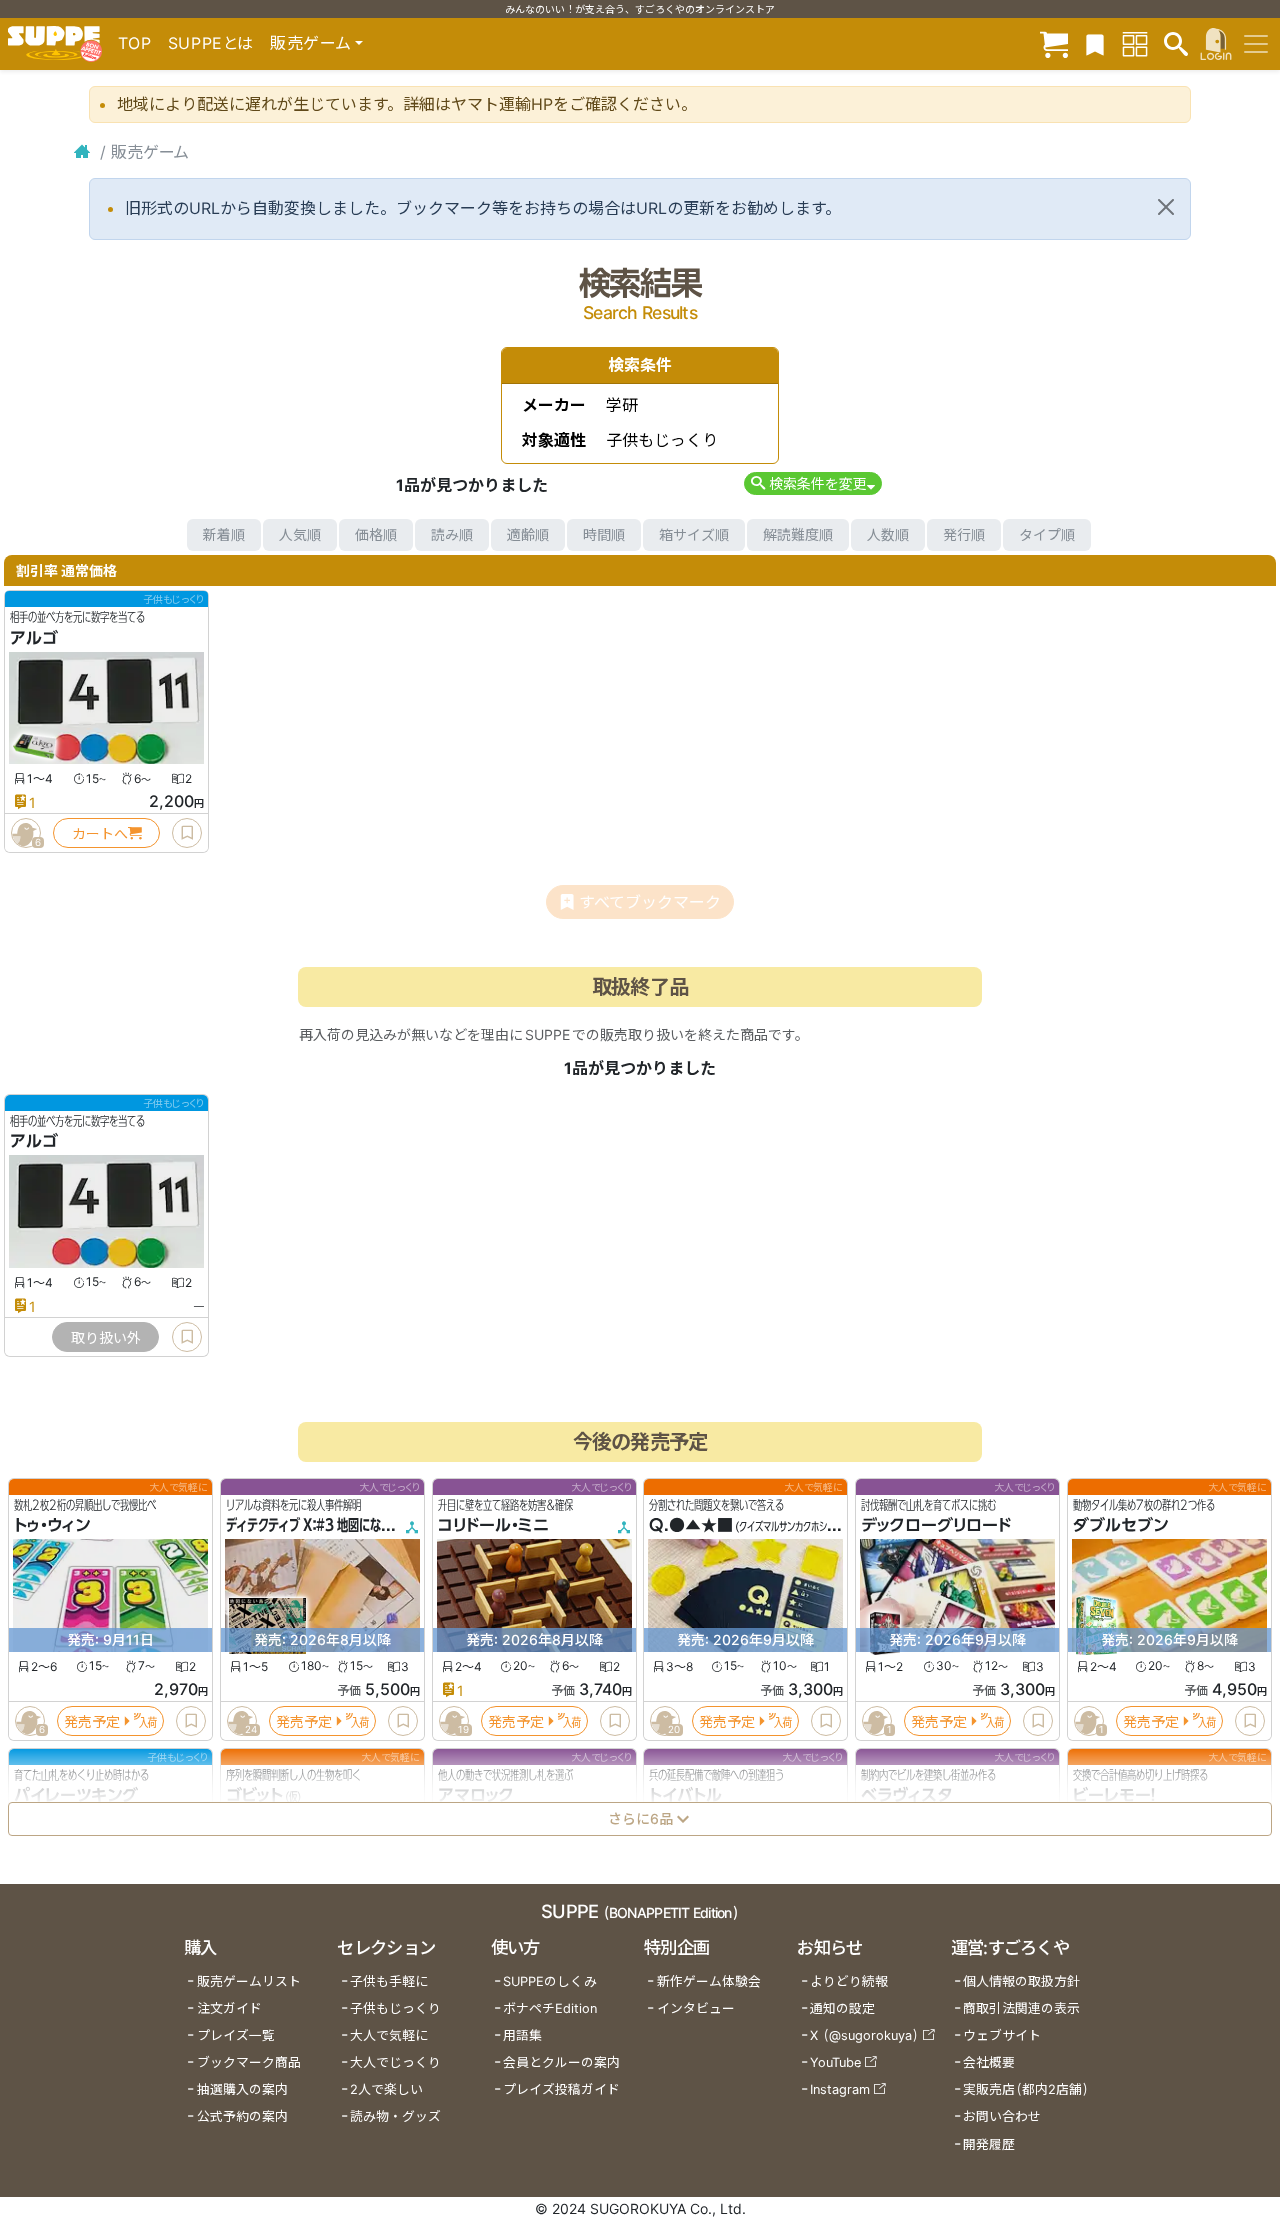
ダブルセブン (1120, 1525)
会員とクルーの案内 (561, 2062)
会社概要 (989, 2062)
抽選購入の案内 (242, 2089)
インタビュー (696, 2008)
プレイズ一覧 (236, 2035)
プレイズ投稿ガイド (561, 2089)
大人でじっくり (395, 2062)
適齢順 (528, 534)
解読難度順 (798, 534)
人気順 (300, 534)
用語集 (522, 2035)
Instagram (840, 2089)
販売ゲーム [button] (310, 43)
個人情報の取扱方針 (1021, 1981)
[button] (812, 483)
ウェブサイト (1002, 2035)
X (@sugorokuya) (864, 2035)
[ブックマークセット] (1095, 43)
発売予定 (92, 1720)
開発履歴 (989, 2144)
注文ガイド (229, 2008)
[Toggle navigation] (1256, 44)
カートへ (100, 833)
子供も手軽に (389, 1981)
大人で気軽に (389, 2035)
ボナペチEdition (550, 2008)
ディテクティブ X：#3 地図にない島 (314, 1525)
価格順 (376, 534)
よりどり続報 (849, 1981)
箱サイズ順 (694, 534)
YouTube (835, 2062)
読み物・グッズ (395, 2116)
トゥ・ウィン (52, 1525)
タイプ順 (1047, 534)
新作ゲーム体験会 (709, 1981)
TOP (135, 43)
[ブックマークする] (187, 833)
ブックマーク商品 (249, 2062)
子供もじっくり (395, 2008)
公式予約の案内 (242, 2116)
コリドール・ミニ (493, 1525)
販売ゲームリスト (249, 1981)
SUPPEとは (211, 43)
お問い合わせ (1002, 2116)
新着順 (224, 534)
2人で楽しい (386, 2089)
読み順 (452, 534)
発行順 (964, 534)
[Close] (1166, 207)
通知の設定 (842, 2008)
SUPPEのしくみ (550, 1981)
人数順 (888, 534)
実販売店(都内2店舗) (1026, 2089)
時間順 (604, 534)
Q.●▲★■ (691, 1525)
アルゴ (34, 638)
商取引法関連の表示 (1021, 2008)
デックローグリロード (936, 1525)
